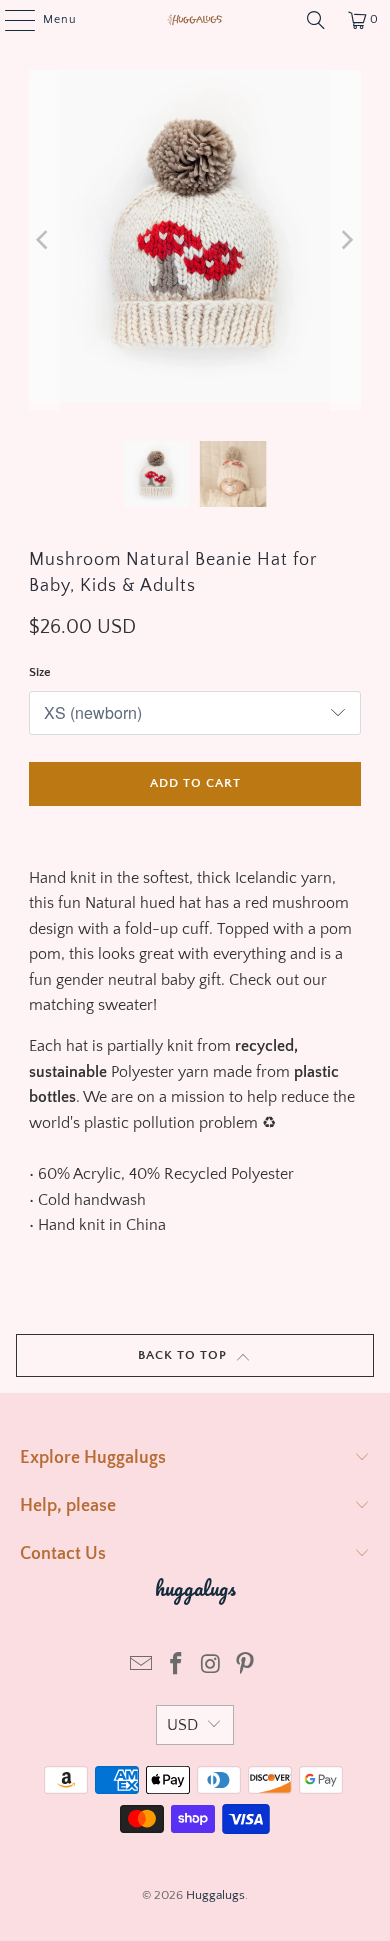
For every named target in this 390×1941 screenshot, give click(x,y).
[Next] (346, 240)
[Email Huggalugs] (142, 1666)
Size (40, 672)
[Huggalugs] (195, 20)
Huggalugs (215, 1895)
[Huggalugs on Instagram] (212, 1666)
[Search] (316, 20)
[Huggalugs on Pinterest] (246, 1666)
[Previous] (44, 240)
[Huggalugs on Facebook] (177, 1666)
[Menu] (9, 20)
